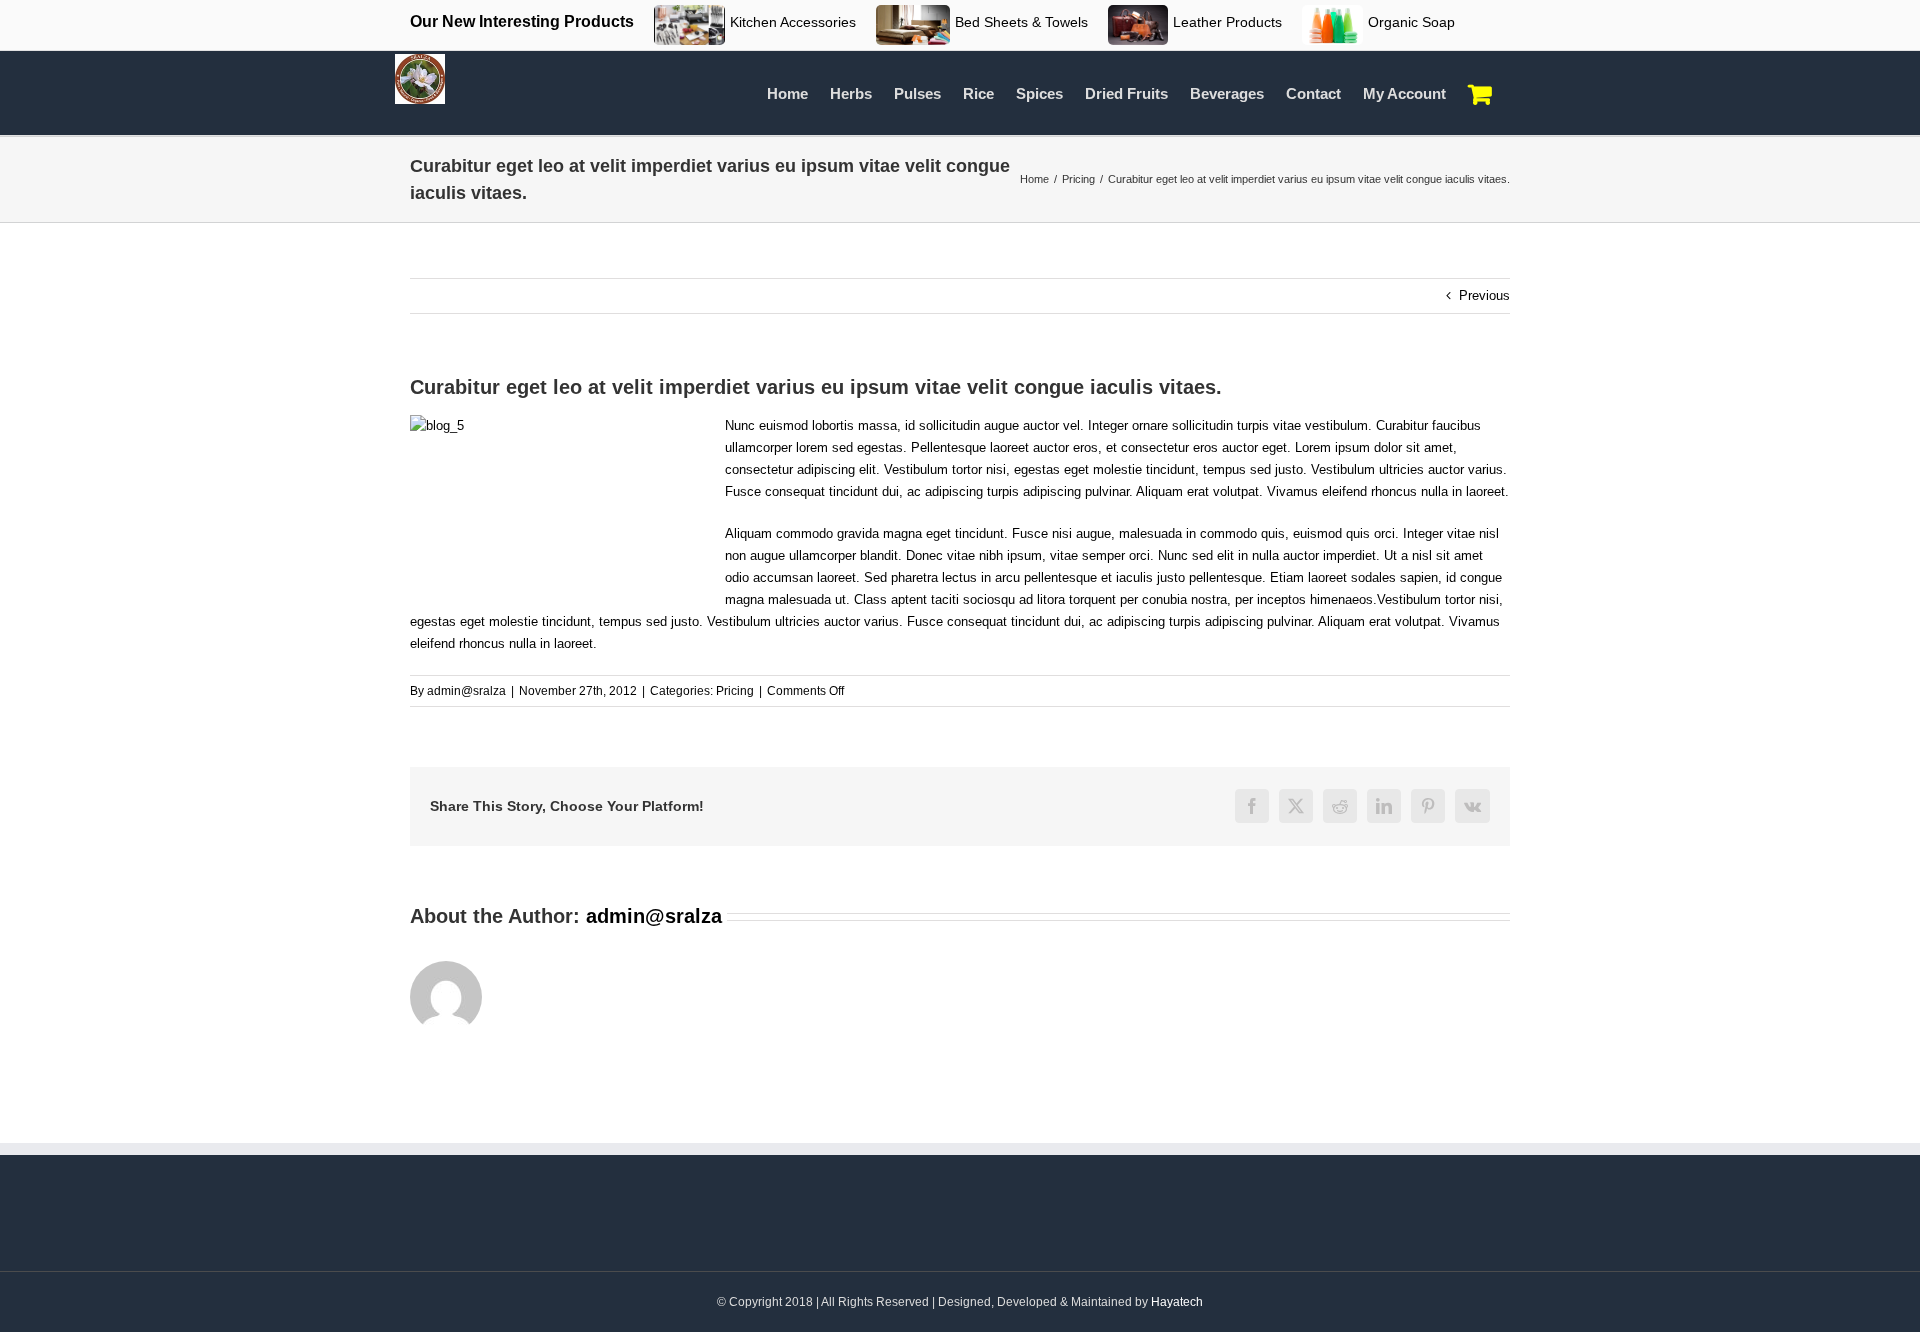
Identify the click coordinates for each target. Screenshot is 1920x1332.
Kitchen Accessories (793, 22)
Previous (1484, 295)
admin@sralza (466, 691)
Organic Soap (1411, 22)
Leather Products (1227, 22)
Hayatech (1177, 1302)
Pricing (735, 691)
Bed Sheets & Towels (1021, 22)
